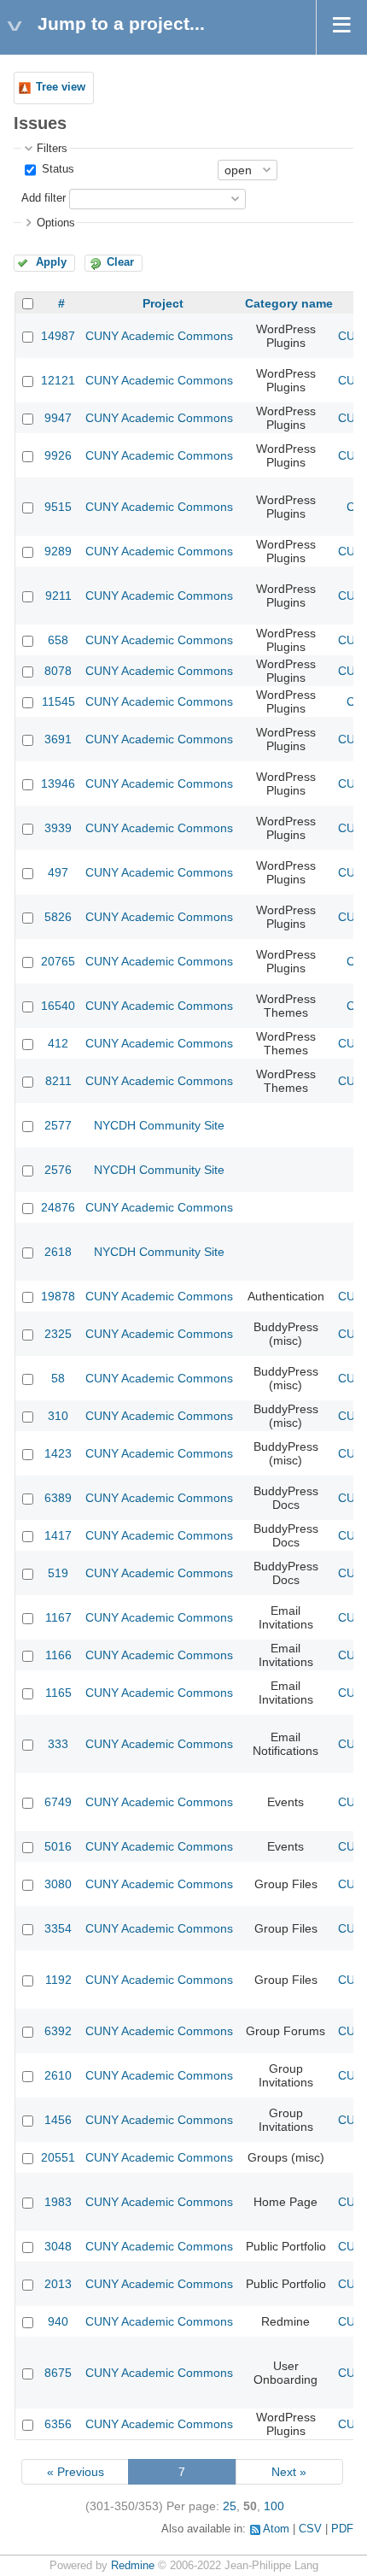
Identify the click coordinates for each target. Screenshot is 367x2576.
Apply (51, 262)
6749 (58, 1802)
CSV (310, 2529)
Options (56, 223)
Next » (289, 2472)
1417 (58, 1535)
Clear (120, 262)
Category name (289, 303)
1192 (58, 1980)
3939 (58, 828)
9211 (58, 596)
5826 (58, 917)
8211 (58, 1081)
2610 (58, 2075)
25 (230, 2506)
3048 (58, 2246)
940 (58, 2321)
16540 (58, 1006)
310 (58, 1416)
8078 (58, 671)
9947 (58, 418)
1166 (58, 1655)
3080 (58, 1884)
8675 (58, 2373)
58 (58, 1378)
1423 (58, 1453)
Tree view (61, 87)
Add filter (44, 198)
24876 (58, 1207)
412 (58, 1043)
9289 (58, 551)
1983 (58, 2202)
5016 (58, 1846)
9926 (58, 455)
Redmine (133, 2566)
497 (58, 872)
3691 (58, 739)
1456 (58, 2120)
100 (274, 2506)
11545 (58, 701)
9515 (58, 507)
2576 (58, 1170)
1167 (58, 1617)
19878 (58, 1296)
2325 (58, 1334)
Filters (52, 149)
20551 (58, 2157)
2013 (58, 2284)
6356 (58, 2424)
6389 (58, 1498)
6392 (58, 2031)
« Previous (76, 2472)
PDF (342, 2529)
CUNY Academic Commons (159, 336)
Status (56, 169)
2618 (58, 1252)
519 (58, 1573)
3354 (58, 1928)
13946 (58, 783)
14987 (58, 336)
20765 (58, 961)
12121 (58, 380)
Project (163, 303)
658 (58, 640)
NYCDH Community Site (159, 1125)
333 (58, 1744)
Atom (276, 2529)
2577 (58, 1125)
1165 (58, 1693)
